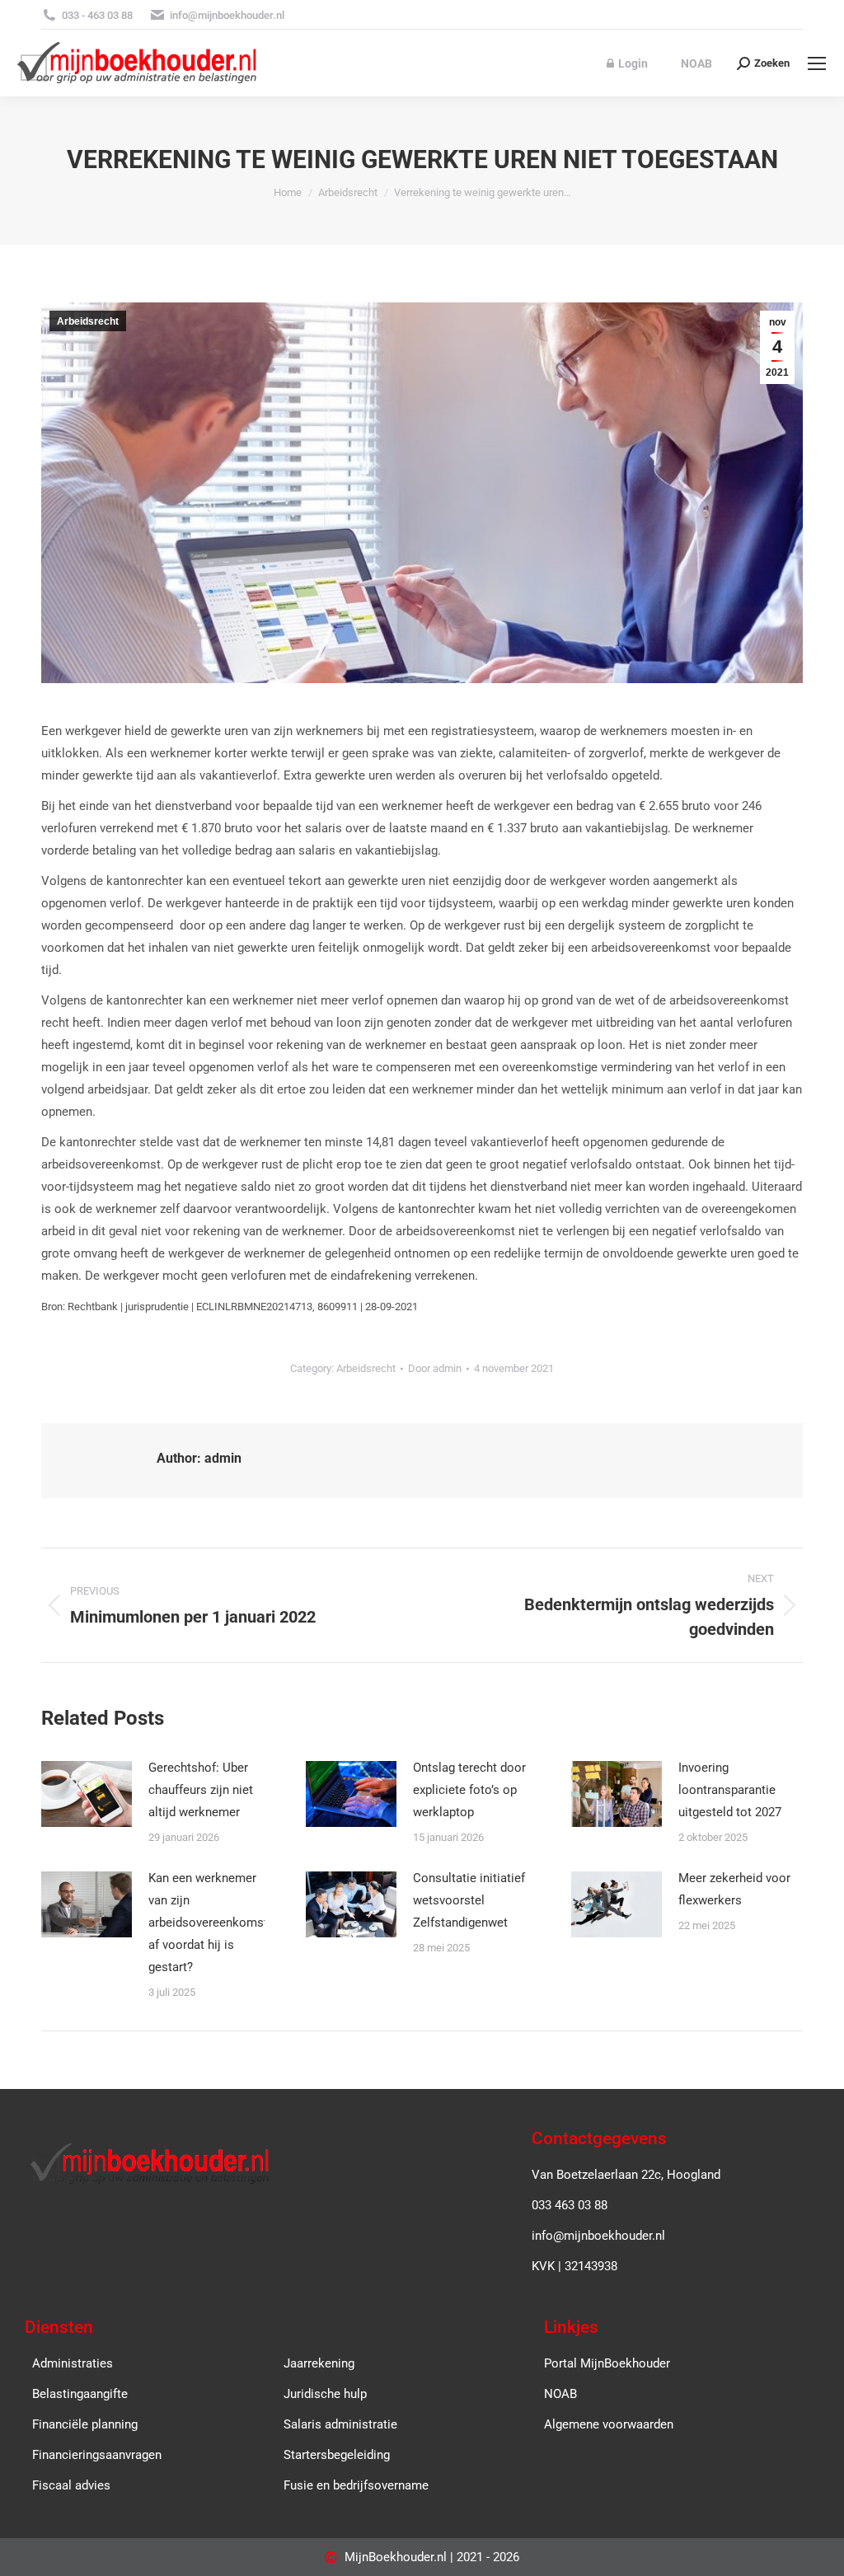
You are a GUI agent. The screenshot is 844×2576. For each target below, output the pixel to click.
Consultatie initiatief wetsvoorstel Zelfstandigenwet (469, 1900)
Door (435, 1368)
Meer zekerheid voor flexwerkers (734, 1889)
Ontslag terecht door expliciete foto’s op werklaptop (469, 1790)
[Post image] (87, 1794)
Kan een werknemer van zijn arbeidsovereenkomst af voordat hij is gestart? (208, 1923)
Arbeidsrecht (88, 321)
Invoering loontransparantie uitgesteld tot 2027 (730, 1790)
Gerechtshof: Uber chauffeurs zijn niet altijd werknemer (201, 1790)
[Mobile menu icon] (817, 63)
